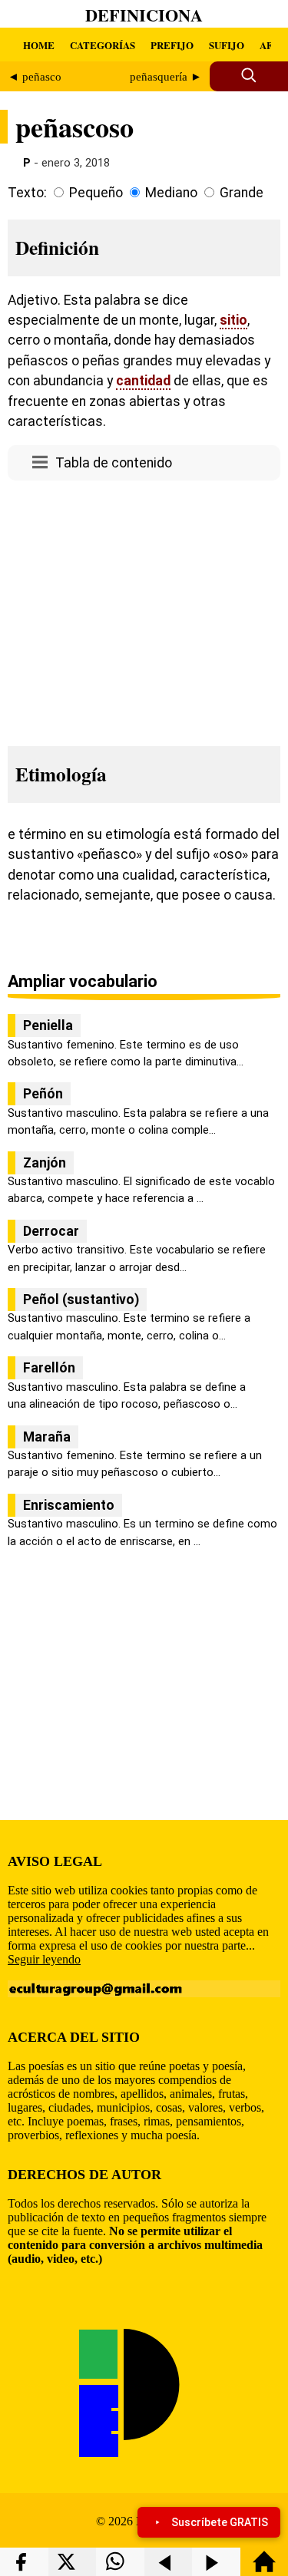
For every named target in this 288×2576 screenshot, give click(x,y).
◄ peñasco (35, 77)
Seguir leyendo (44, 1959)
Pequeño (96, 193)
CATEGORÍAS (103, 45)
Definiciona (144, 15)
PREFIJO (172, 45)
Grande (242, 193)
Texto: (27, 193)
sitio (233, 320)
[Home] (264, 2569)
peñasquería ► (166, 77)
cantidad (143, 381)
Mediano (171, 193)
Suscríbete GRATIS (220, 2522)
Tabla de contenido (114, 463)
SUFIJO (227, 45)
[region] (144, 609)
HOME (39, 45)
